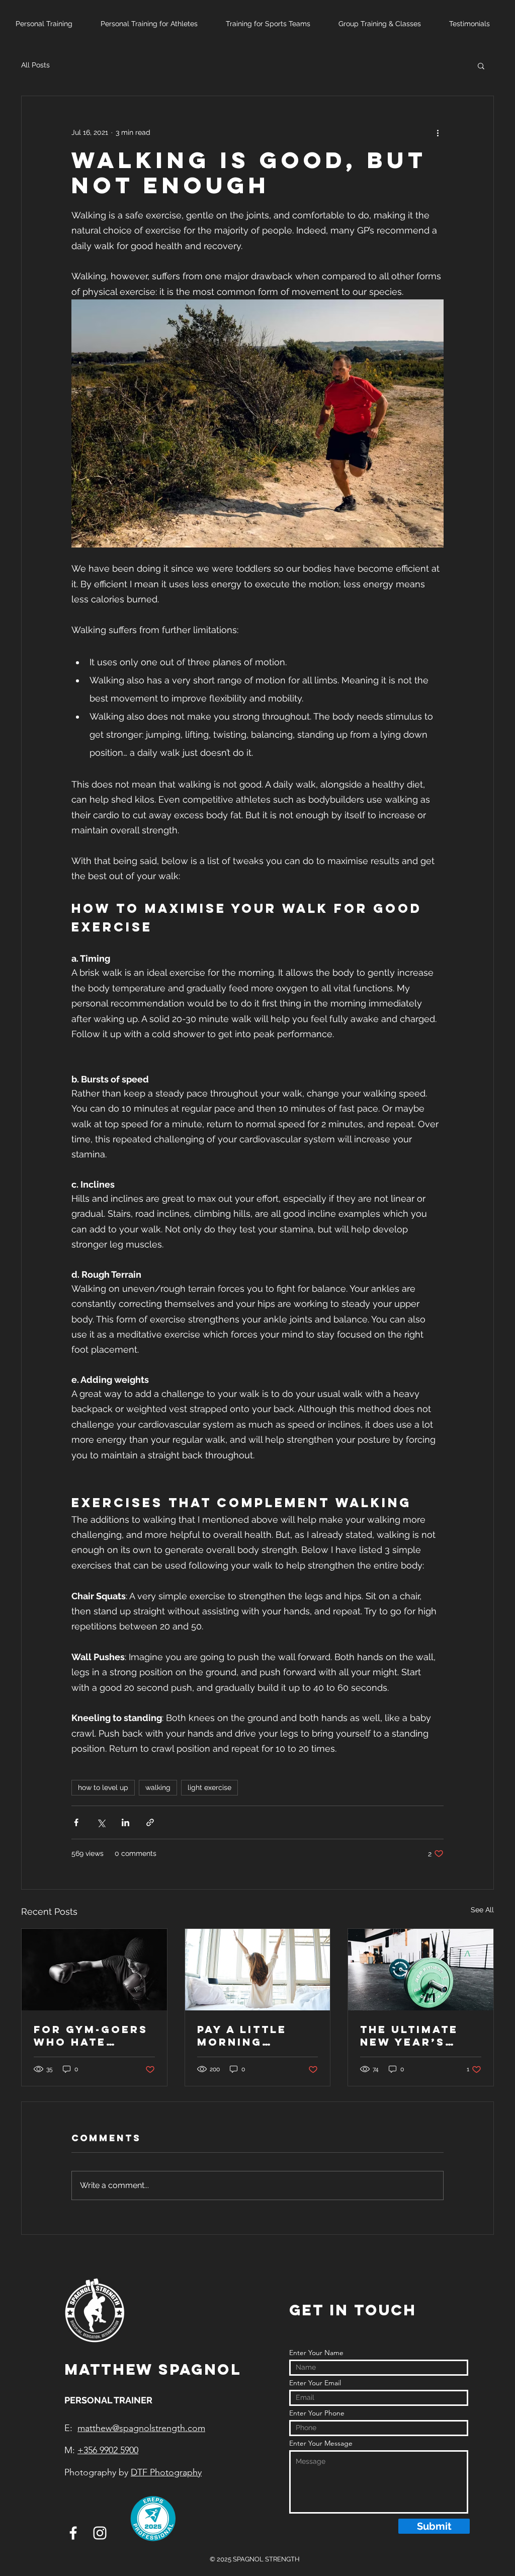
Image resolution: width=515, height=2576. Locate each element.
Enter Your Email (315, 2383)
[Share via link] (150, 1822)
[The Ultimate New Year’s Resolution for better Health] (421, 1970)
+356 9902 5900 (108, 2450)
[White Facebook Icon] (73, 2533)
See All (482, 1910)
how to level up (103, 1787)
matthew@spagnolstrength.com (141, 2428)
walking (158, 1787)
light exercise (209, 1787)
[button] (481, 65)
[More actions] (438, 132)
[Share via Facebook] (76, 1822)
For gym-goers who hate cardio (91, 2036)
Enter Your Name (316, 2353)
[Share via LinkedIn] (125, 1822)
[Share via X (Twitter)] (101, 1822)
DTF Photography (166, 2472)
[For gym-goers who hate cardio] (94, 1970)
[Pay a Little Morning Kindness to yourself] (258, 1970)
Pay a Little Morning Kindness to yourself (243, 2036)
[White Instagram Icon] (100, 2533)
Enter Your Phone (317, 2413)
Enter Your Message (321, 2443)
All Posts (35, 65)
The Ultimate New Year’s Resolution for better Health (420, 2036)
